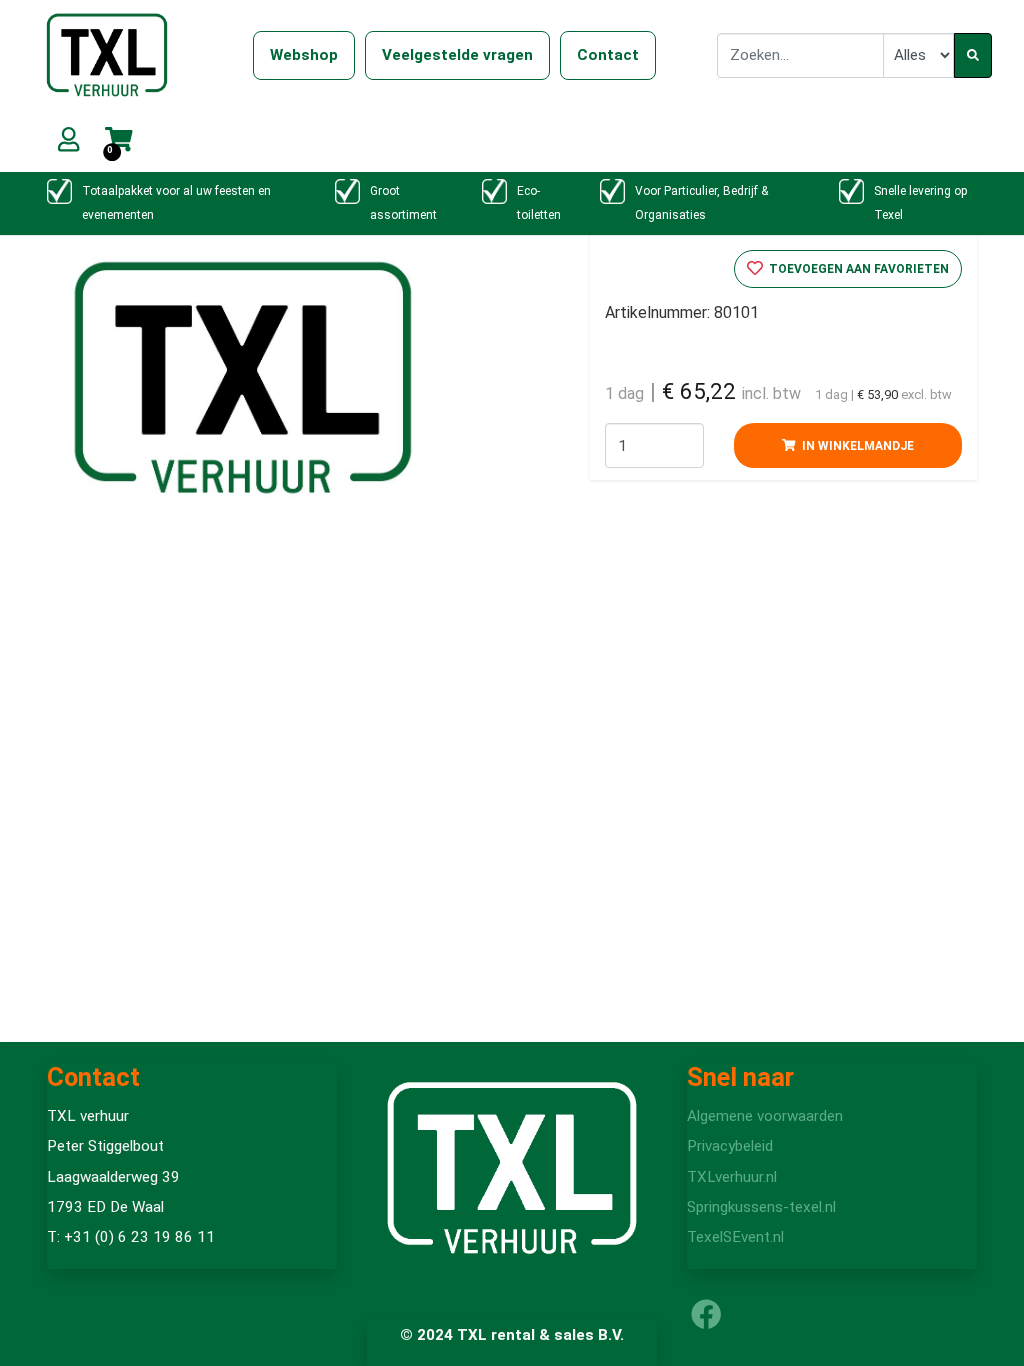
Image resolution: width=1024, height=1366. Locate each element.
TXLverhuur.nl (732, 1177)
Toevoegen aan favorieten (857, 269)
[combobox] (800, 55)
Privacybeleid (730, 1146)
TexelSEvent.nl (735, 1237)
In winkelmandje (856, 446)
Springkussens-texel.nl (761, 1207)
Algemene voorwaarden (765, 1116)
